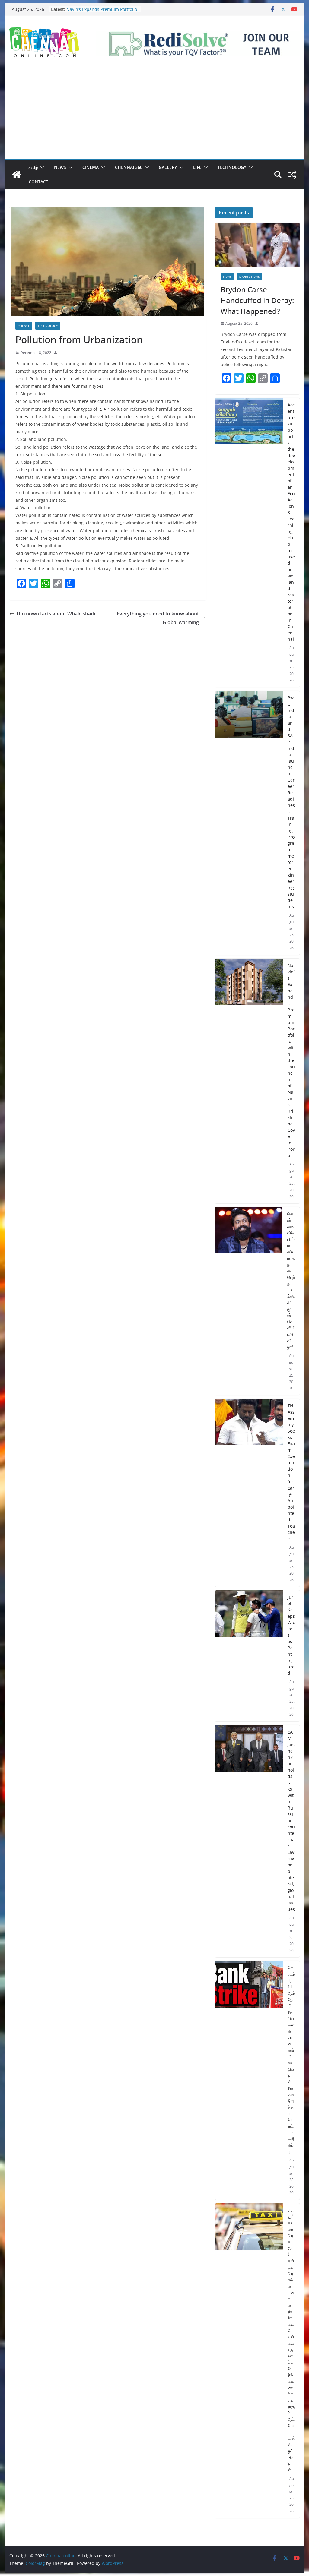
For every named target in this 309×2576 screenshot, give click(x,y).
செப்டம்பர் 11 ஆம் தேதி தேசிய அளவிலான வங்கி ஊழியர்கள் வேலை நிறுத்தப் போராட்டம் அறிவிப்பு (291, 2059)
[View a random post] (292, 175)
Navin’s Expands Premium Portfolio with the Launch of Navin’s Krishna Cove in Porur (291, 1060)
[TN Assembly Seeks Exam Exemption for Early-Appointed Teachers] (249, 1493)
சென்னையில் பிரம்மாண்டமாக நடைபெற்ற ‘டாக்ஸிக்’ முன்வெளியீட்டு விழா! (291, 1280)
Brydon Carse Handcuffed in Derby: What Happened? (257, 300)
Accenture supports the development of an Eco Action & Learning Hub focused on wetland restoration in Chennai (291, 522)
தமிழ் (33, 167)
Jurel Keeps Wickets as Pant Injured (291, 1635)
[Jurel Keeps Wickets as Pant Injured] (249, 1656)
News (60, 167)
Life (197, 167)
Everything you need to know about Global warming (158, 618)
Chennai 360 (129, 167)
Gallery (168, 167)
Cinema (91, 167)
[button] (41, 167)
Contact (38, 182)
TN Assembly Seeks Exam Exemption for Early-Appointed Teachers (291, 1472)
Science (24, 326)
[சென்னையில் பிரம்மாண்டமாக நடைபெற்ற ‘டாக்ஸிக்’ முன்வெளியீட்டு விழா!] (249, 1301)
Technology (232, 167)
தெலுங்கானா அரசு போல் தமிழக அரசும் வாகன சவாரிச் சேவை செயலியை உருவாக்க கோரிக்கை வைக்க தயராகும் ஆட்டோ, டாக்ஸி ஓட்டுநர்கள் (291, 2340)
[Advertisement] (154, 114)
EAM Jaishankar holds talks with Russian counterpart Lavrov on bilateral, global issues (291, 1821)
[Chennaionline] (17, 175)
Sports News (249, 277)
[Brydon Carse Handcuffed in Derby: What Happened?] (257, 245)
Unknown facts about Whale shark (56, 614)
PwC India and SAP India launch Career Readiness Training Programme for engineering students (291, 802)
